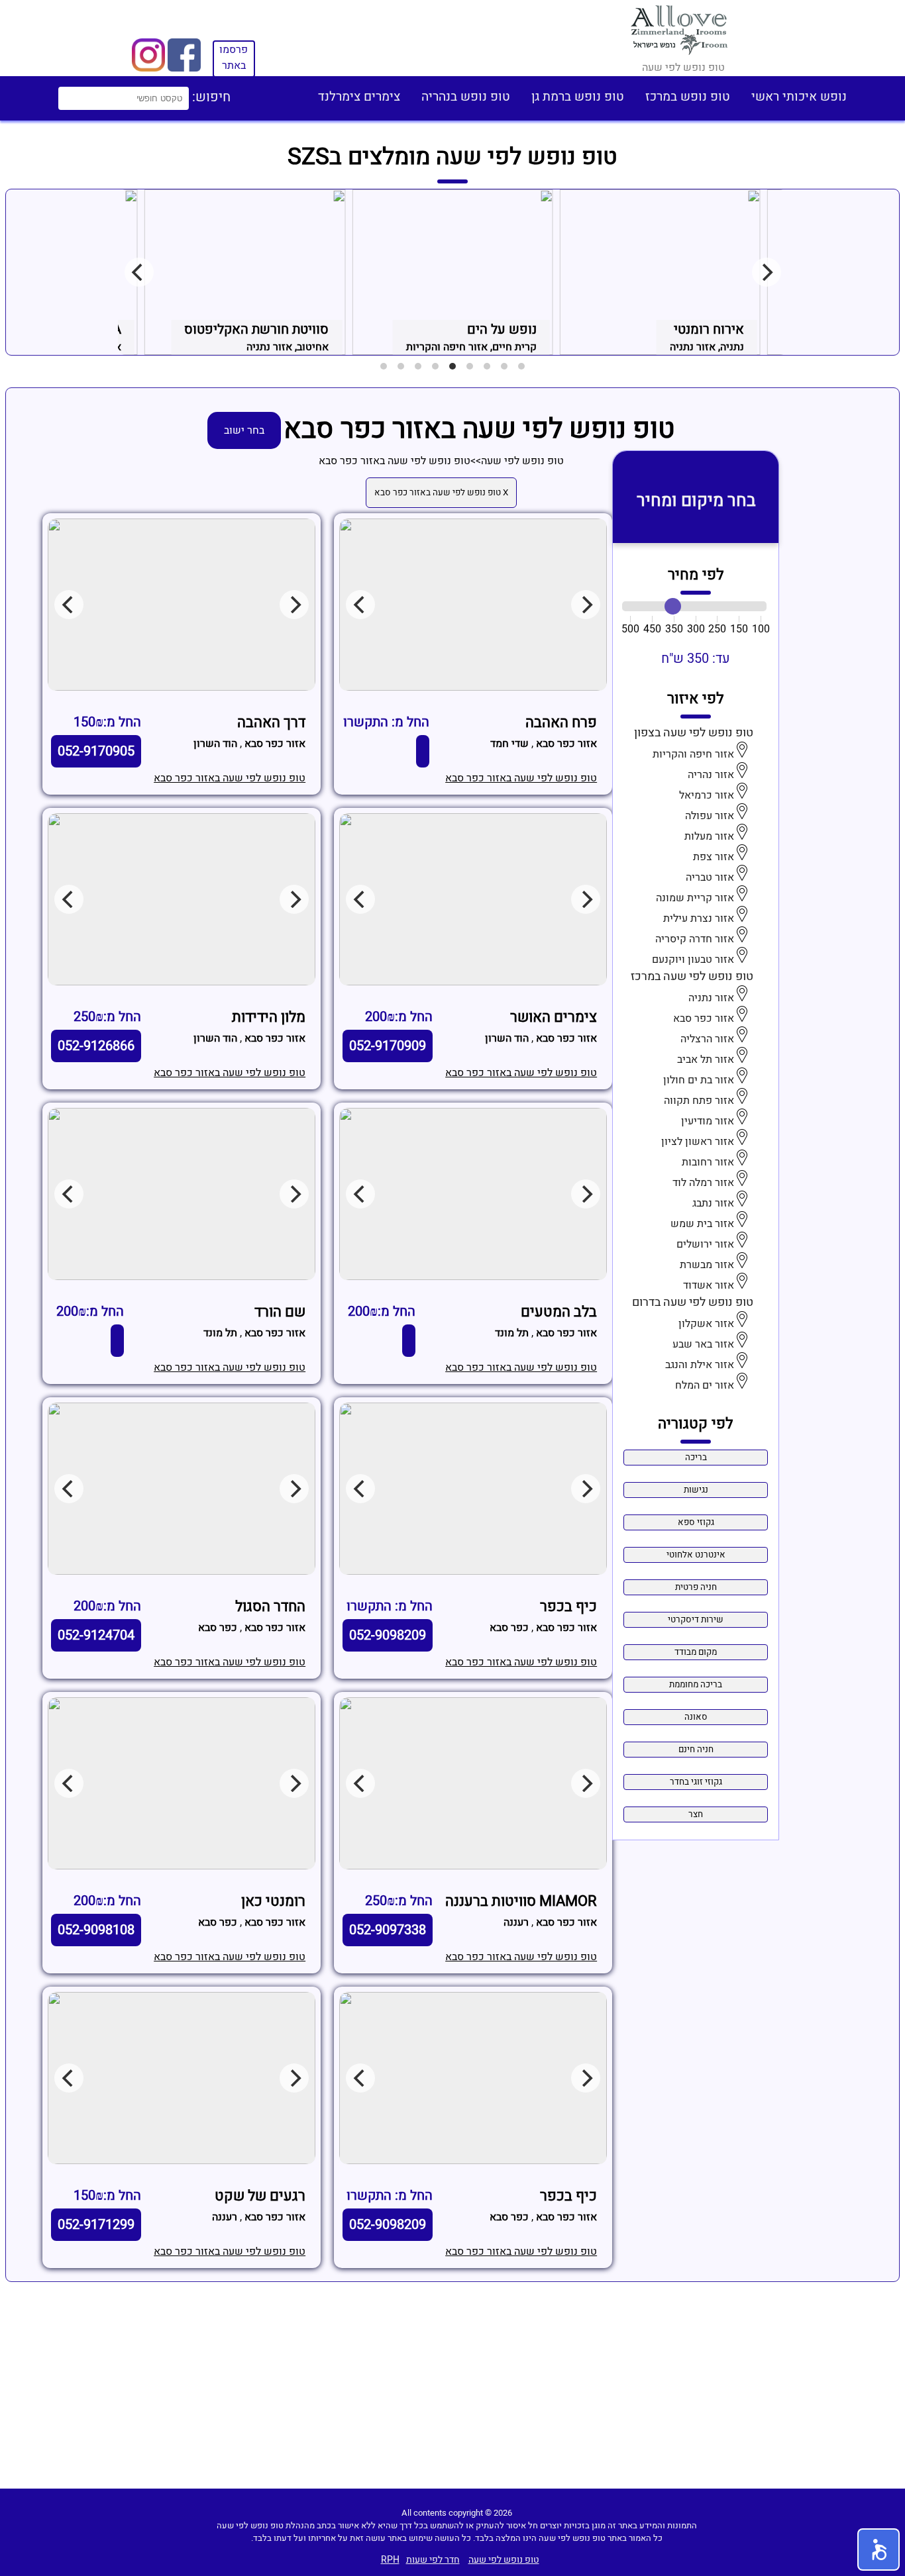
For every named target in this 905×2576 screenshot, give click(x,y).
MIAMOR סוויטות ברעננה (521, 1901)
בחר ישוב (244, 430)
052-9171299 (96, 2225)
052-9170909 (388, 1046)
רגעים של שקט (260, 2196)
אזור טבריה (710, 877)
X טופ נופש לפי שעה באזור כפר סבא (441, 493)
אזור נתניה (711, 998)
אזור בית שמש (702, 1224)
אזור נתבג (713, 1203)
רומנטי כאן (273, 1901)
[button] (878, 2550)
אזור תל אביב (706, 1060)
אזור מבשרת (707, 1265)
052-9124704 (96, 1635)
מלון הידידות (269, 1017)
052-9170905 (96, 751)
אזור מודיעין (708, 1121)
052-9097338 (388, 1930)
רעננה (516, 1922)
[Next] (767, 272)
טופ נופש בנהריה (466, 97)
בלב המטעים (559, 1312)
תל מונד (512, 1333)
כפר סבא (509, 1628)
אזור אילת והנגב (700, 1365)
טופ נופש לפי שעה (522, 461)
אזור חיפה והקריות (693, 754)
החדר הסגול (270, 1607)
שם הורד (280, 1312)
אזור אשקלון (706, 1324)
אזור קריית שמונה (695, 898)
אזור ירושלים (705, 1244)
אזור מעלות (709, 836)
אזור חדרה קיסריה (695, 939)
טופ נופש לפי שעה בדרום (693, 1302)
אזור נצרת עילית (699, 918)
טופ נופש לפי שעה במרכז (692, 976)
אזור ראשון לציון (698, 1142)
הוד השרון (215, 744)
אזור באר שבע (703, 1344)
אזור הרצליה (707, 1039)
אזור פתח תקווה (699, 1101)
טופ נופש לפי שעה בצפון (694, 733)
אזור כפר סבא (704, 1018)
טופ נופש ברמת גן (578, 97)
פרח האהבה (561, 722)
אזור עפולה (710, 816)
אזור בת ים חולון (699, 1080)
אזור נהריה (711, 775)
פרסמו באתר (234, 58)
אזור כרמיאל (707, 795)
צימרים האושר (554, 1017)
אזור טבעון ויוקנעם (693, 960)
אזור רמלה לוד (703, 1183)
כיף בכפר (568, 1607)
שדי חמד (509, 744)
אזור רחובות (708, 1162)
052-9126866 (96, 1046)
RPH (390, 2560)
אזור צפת (714, 857)
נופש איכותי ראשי (799, 97)
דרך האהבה (271, 722)
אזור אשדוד (709, 1285)
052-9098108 (96, 1930)
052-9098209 (388, 1635)
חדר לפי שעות (433, 2560)
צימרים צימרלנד (359, 97)
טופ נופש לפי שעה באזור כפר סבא (395, 461)
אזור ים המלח (705, 1385)
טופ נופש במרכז (688, 97)
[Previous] (139, 272)
